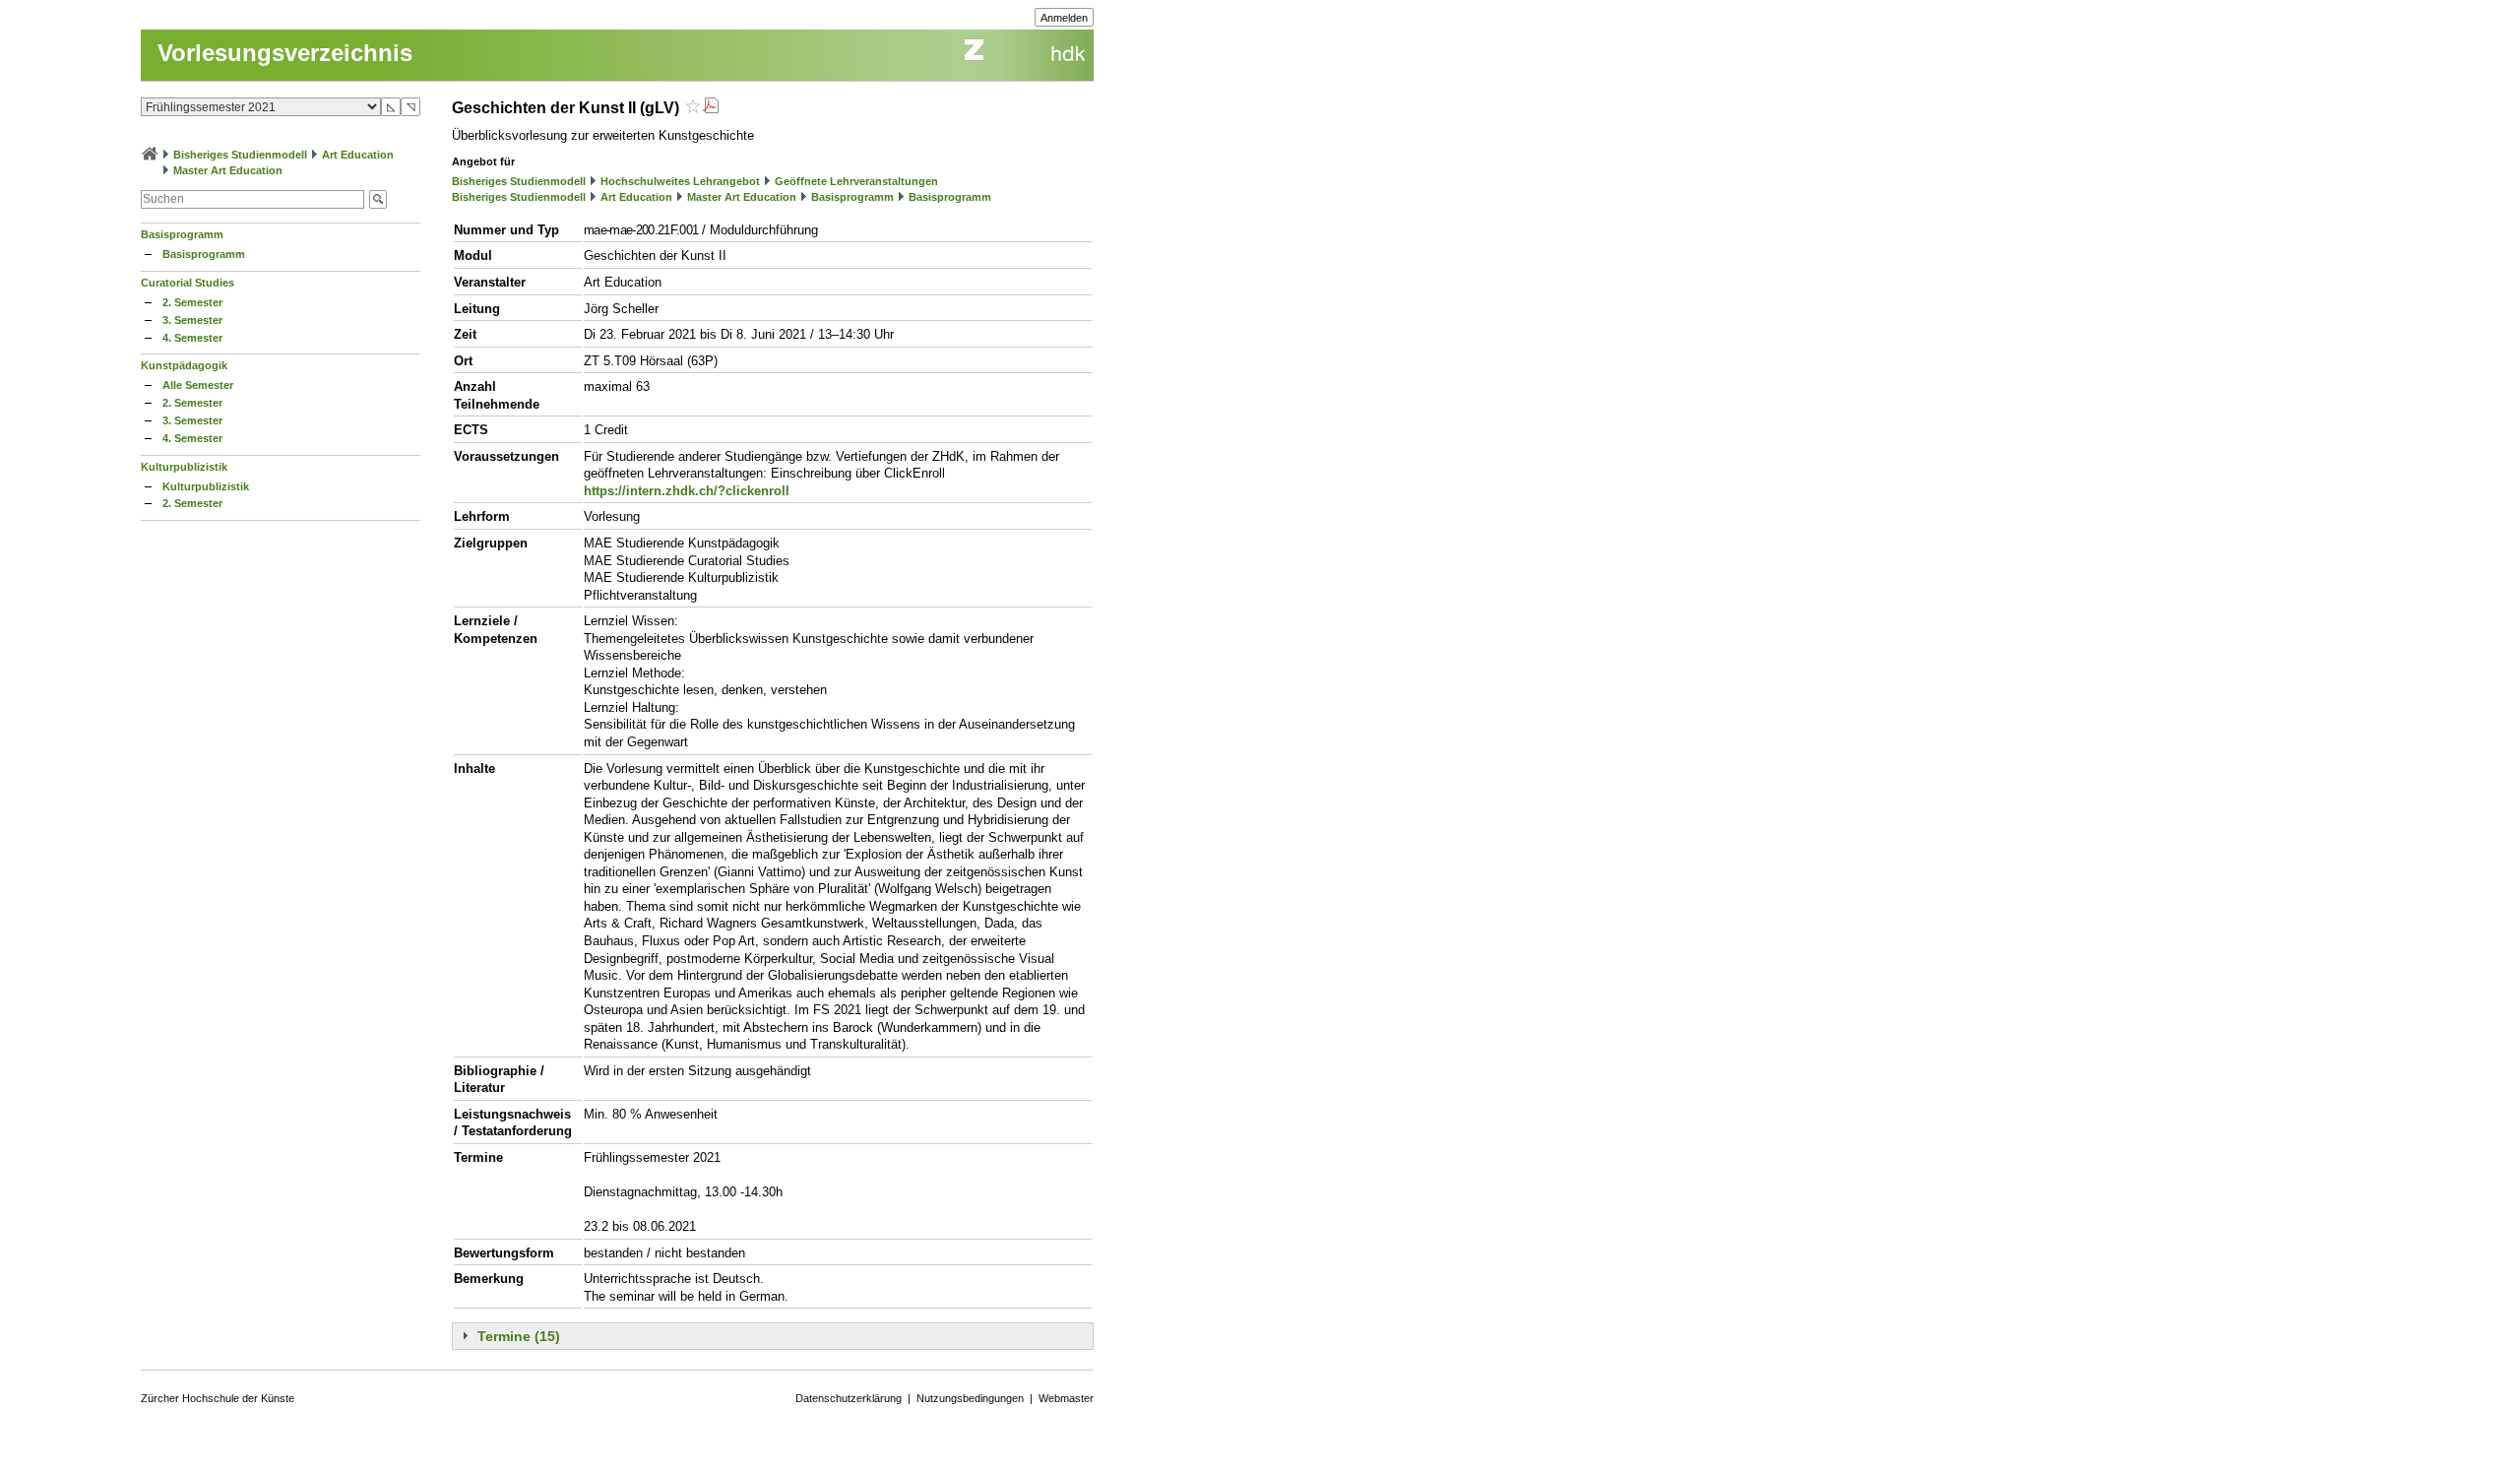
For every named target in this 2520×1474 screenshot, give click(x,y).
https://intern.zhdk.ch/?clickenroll (687, 491)
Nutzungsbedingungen (970, 1398)
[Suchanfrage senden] (378, 199)
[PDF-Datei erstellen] (711, 108)
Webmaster (1066, 1398)
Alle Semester (198, 385)
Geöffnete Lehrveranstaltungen (856, 181)
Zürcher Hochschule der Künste (218, 1398)
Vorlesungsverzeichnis (285, 53)
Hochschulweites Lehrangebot (680, 181)
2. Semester (192, 302)
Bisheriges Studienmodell (240, 155)
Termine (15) (519, 1336)
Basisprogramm (182, 234)
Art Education (358, 155)
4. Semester (192, 338)
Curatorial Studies (188, 283)
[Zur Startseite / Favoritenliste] (150, 155)
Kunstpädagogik (184, 365)
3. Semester (192, 320)
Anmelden (1064, 18)
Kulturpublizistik (184, 467)
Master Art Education (228, 170)
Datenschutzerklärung (849, 1398)
